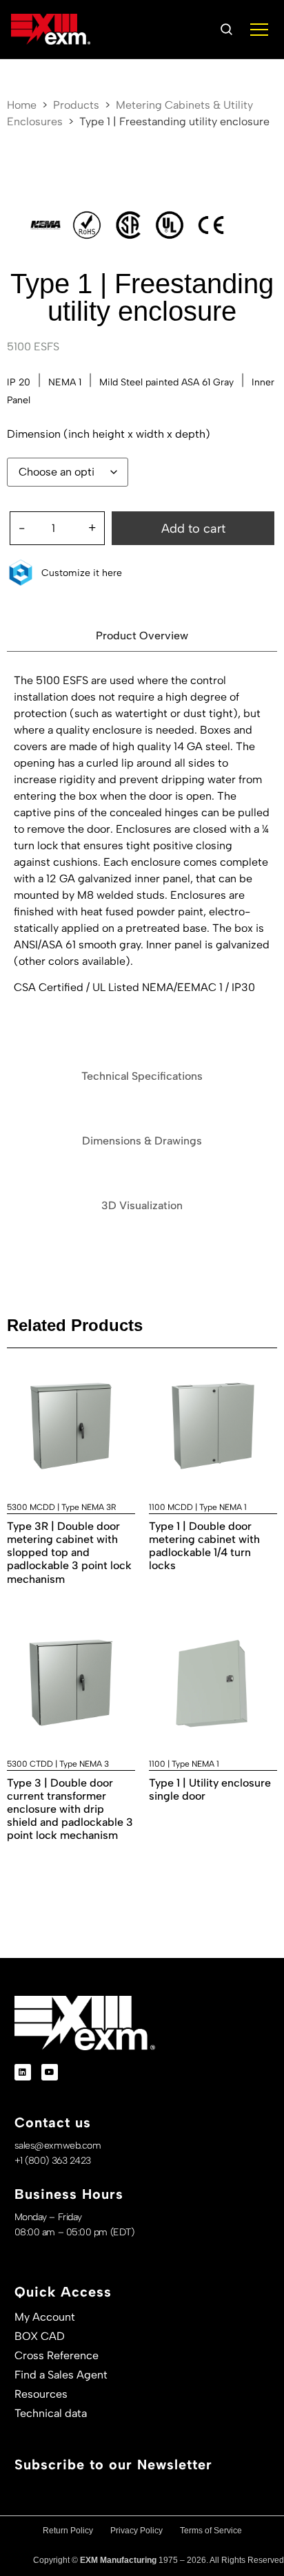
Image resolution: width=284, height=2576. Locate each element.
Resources (41, 2394)
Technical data (51, 2413)
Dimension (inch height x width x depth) (109, 434)
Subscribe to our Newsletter (113, 2465)
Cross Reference (57, 2355)
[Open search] (226, 30)
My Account (45, 2317)
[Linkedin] (23, 2072)
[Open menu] (259, 30)
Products (76, 105)
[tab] (142, 636)
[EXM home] (51, 30)
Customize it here (82, 573)
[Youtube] (50, 2072)
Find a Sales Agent (61, 2375)
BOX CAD (40, 2336)
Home (22, 105)
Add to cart (193, 529)
